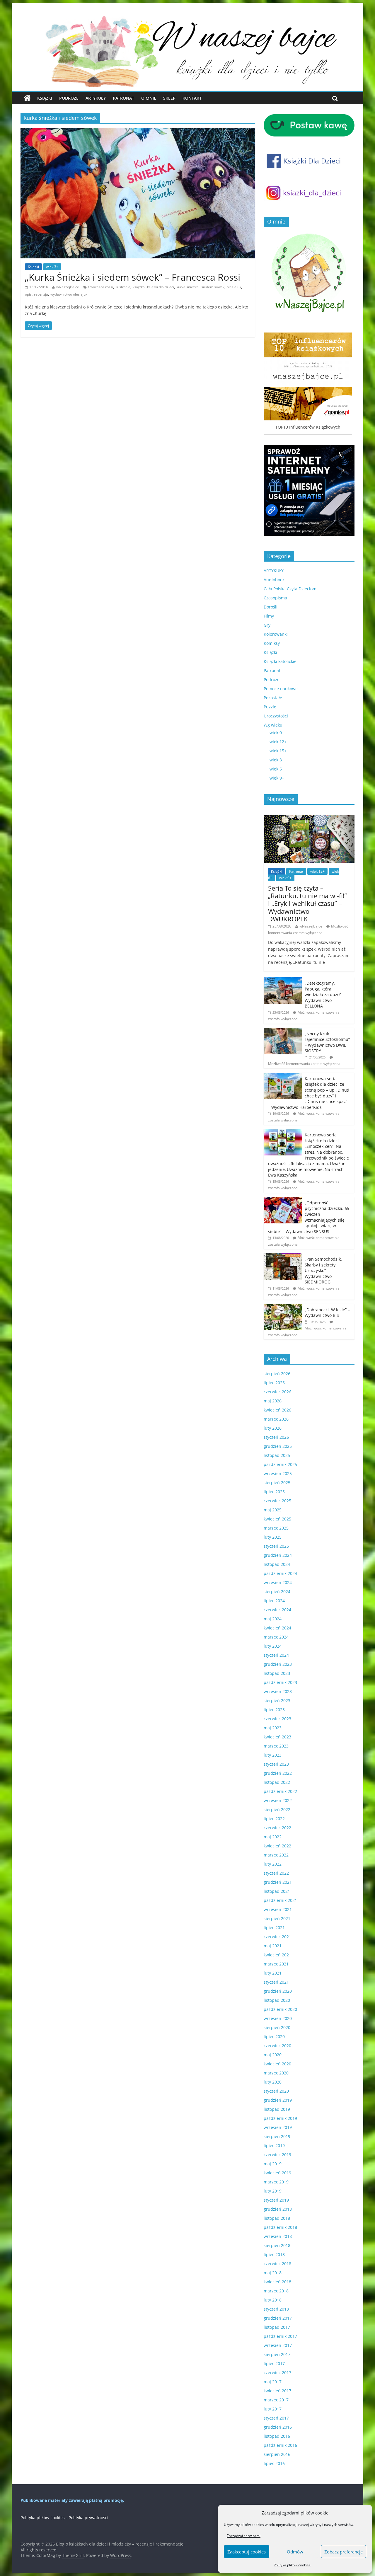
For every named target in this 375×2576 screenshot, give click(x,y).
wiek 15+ (278, 751)
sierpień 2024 (277, 1592)
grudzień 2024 (278, 1555)
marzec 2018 (276, 2291)
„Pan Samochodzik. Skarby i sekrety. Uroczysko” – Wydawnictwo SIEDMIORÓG (323, 1270)
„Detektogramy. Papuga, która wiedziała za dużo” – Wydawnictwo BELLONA (324, 994)
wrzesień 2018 (278, 2236)
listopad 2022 (277, 1782)
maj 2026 (273, 1401)
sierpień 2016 (277, 2454)
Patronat (123, 98)
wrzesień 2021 (278, 1909)
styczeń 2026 (276, 1437)
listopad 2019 (277, 2109)
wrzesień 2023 (278, 1691)
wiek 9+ (277, 778)
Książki (45, 98)
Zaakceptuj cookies (247, 2552)
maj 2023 (273, 1728)
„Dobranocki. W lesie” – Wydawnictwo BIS (327, 1313)
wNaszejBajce (68, 287)
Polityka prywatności (88, 2518)
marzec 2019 (276, 2182)
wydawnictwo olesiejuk (69, 294)
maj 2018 (273, 2273)
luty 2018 (273, 2300)
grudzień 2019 (278, 2100)
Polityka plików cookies (292, 2565)
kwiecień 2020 (277, 2064)
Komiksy (272, 643)
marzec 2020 (276, 2073)
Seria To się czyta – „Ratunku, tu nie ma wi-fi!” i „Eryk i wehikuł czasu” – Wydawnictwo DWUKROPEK (307, 903)
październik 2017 (280, 2336)
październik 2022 (280, 1791)
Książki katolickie (280, 661)
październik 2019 (280, 2118)
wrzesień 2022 (278, 1800)
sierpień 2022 (277, 1809)
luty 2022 (273, 1864)
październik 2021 (280, 1900)
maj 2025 (273, 1510)
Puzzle (270, 707)
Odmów (295, 2552)
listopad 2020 (277, 2000)
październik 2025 (280, 1464)
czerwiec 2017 (277, 2373)
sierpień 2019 (277, 2136)
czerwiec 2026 (277, 1392)
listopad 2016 (277, 2436)
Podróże (69, 98)
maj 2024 (273, 1619)
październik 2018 (280, 2227)
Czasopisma (275, 598)
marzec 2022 (276, 1855)
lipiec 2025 (274, 1492)
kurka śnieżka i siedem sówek (200, 287)
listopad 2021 (277, 1891)
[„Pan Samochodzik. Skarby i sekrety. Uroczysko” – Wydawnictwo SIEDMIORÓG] (283, 1256)
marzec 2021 (276, 1964)
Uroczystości (276, 716)
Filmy (269, 616)
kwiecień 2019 (277, 2173)
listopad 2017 (277, 2327)
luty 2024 (273, 1646)
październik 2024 (280, 1573)
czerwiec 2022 (277, 1828)
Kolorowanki (276, 634)
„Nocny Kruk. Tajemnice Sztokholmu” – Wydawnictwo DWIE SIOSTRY (327, 1042)
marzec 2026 (276, 1419)
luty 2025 (273, 1537)
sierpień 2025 (277, 1483)
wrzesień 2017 (278, 2345)
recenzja (41, 294)
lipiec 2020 (274, 2037)
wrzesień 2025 (278, 1473)
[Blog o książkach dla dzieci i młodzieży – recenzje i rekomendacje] (27, 98)
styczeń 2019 (276, 2200)
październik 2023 (280, 1682)
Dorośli (271, 607)
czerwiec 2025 (277, 1501)
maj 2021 (273, 1946)
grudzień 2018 (278, 2209)
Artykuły (96, 98)
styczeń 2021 (276, 1982)
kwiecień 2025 (277, 1519)
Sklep (169, 98)
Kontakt (192, 98)
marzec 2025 (276, 1528)
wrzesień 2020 (278, 2018)
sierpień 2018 (277, 2245)
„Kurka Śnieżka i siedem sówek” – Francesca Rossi (133, 277)
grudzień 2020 (278, 1991)
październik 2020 (280, 2009)
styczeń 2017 (276, 2418)
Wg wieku (273, 725)
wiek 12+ (278, 742)
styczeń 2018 (276, 2309)
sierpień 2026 (277, 1374)
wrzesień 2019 (278, 2127)
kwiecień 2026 (277, 1410)
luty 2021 (273, 1973)
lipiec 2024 (274, 1601)
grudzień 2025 (278, 1446)
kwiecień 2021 (277, 1955)
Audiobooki (275, 580)
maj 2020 (273, 2055)
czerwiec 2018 (277, 2264)
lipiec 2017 (274, 2363)
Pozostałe (273, 698)
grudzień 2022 (278, 1773)
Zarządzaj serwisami (244, 2536)
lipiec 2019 (274, 2145)
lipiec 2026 (274, 1383)
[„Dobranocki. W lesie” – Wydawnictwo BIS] (283, 1307)
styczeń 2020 (276, 2091)
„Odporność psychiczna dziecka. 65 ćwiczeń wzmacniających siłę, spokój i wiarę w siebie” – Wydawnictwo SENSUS (309, 1217)
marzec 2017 (276, 2400)
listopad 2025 (277, 1455)
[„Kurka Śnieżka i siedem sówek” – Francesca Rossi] (138, 132)
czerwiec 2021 (277, 1937)
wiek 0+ (277, 733)
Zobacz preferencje (344, 2552)
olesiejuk (234, 287)
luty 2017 (273, 2409)
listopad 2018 (277, 2218)
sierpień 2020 (277, 2027)
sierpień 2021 (277, 1918)
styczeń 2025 (276, 1546)
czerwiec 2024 (277, 1610)
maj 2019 (273, 2164)
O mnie (149, 98)
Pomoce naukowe (281, 689)
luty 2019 (273, 2191)
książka (139, 287)
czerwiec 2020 (277, 2046)
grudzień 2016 (278, 2427)
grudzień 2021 (278, 1882)
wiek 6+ (277, 769)
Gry (267, 625)
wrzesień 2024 (278, 1582)
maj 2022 (273, 1837)
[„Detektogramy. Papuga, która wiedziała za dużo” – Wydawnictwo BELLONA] (283, 980)
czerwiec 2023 (277, 1719)
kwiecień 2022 (277, 1846)
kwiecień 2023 (277, 1737)
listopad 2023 (277, 1673)
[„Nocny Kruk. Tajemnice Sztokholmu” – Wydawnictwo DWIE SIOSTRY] (283, 1031)
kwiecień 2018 (277, 2282)
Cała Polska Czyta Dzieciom (290, 589)
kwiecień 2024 (277, 1628)
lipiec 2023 (274, 1710)
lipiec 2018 (274, 2254)
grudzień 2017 (278, 2318)
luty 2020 (273, 2082)
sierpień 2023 (277, 1700)
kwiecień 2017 (277, 2391)
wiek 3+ (52, 267)
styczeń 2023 (276, 1764)
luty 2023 (273, 1755)
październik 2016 (280, 2445)
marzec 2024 (276, 1637)
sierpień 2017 (277, 2354)
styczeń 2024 (276, 1655)
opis (28, 294)
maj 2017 (273, 2382)
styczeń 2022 (276, 1873)
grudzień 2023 (278, 1664)
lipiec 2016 (274, 2463)
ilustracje (123, 287)
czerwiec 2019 (277, 2155)
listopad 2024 (277, 1564)
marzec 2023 (276, 1746)
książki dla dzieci (161, 287)
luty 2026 (273, 1428)
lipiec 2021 (274, 1928)
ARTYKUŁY (274, 571)
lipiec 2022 (274, 1819)
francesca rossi (101, 287)
